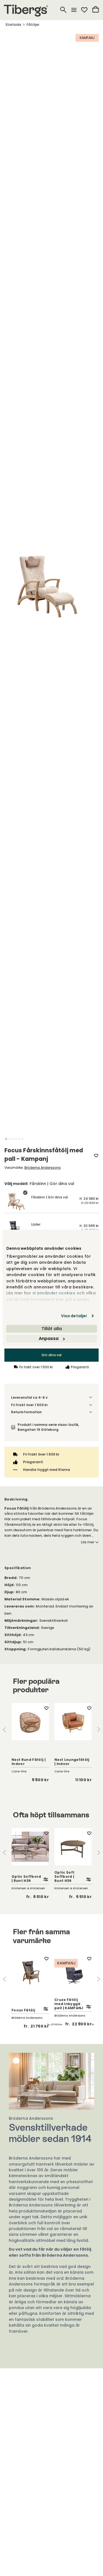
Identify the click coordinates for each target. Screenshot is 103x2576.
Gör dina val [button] (51, 1355)
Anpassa (49, 1338)
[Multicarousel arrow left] (4, 1729)
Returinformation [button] (26, 1412)
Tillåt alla (52, 1329)
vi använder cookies (54, 1293)
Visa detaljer (74, 1316)
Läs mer (88, 1542)
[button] (6, 1139)
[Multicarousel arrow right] (99, 1729)
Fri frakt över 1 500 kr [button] (29, 1405)
